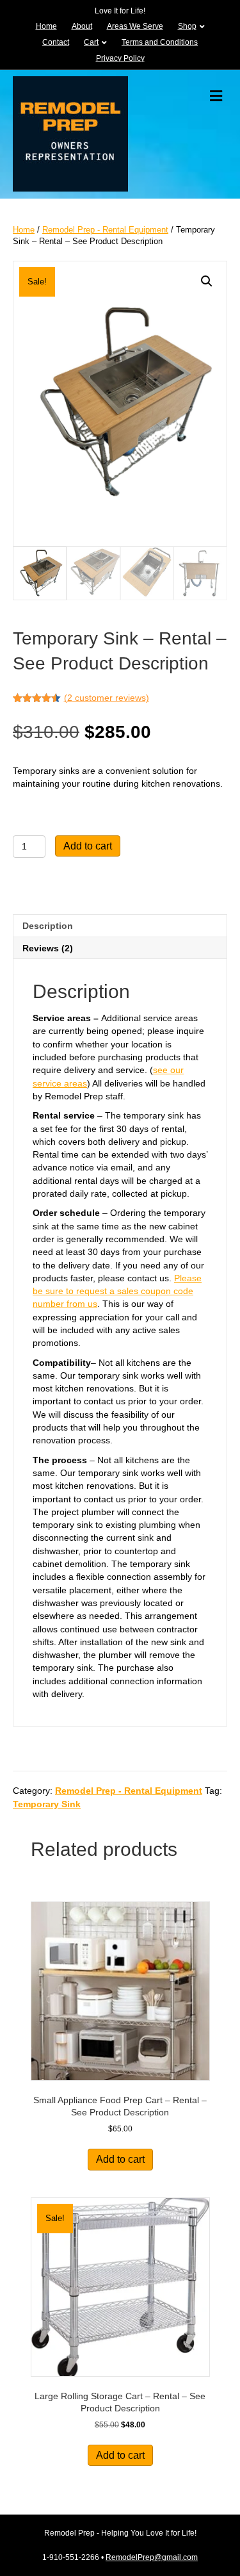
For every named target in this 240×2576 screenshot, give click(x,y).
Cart (91, 42)
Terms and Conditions (160, 42)
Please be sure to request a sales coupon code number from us (117, 1291)
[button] (207, 281)
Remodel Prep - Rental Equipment (105, 230)
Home (46, 26)
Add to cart (88, 846)
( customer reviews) (107, 698)
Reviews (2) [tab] (48, 948)
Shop (187, 26)
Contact (56, 42)
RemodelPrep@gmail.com (152, 2557)
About (82, 26)
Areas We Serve (135, 26)
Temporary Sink (47, 1804)
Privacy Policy (120, 58)
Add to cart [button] (120, 2159)
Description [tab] (48, 926)
